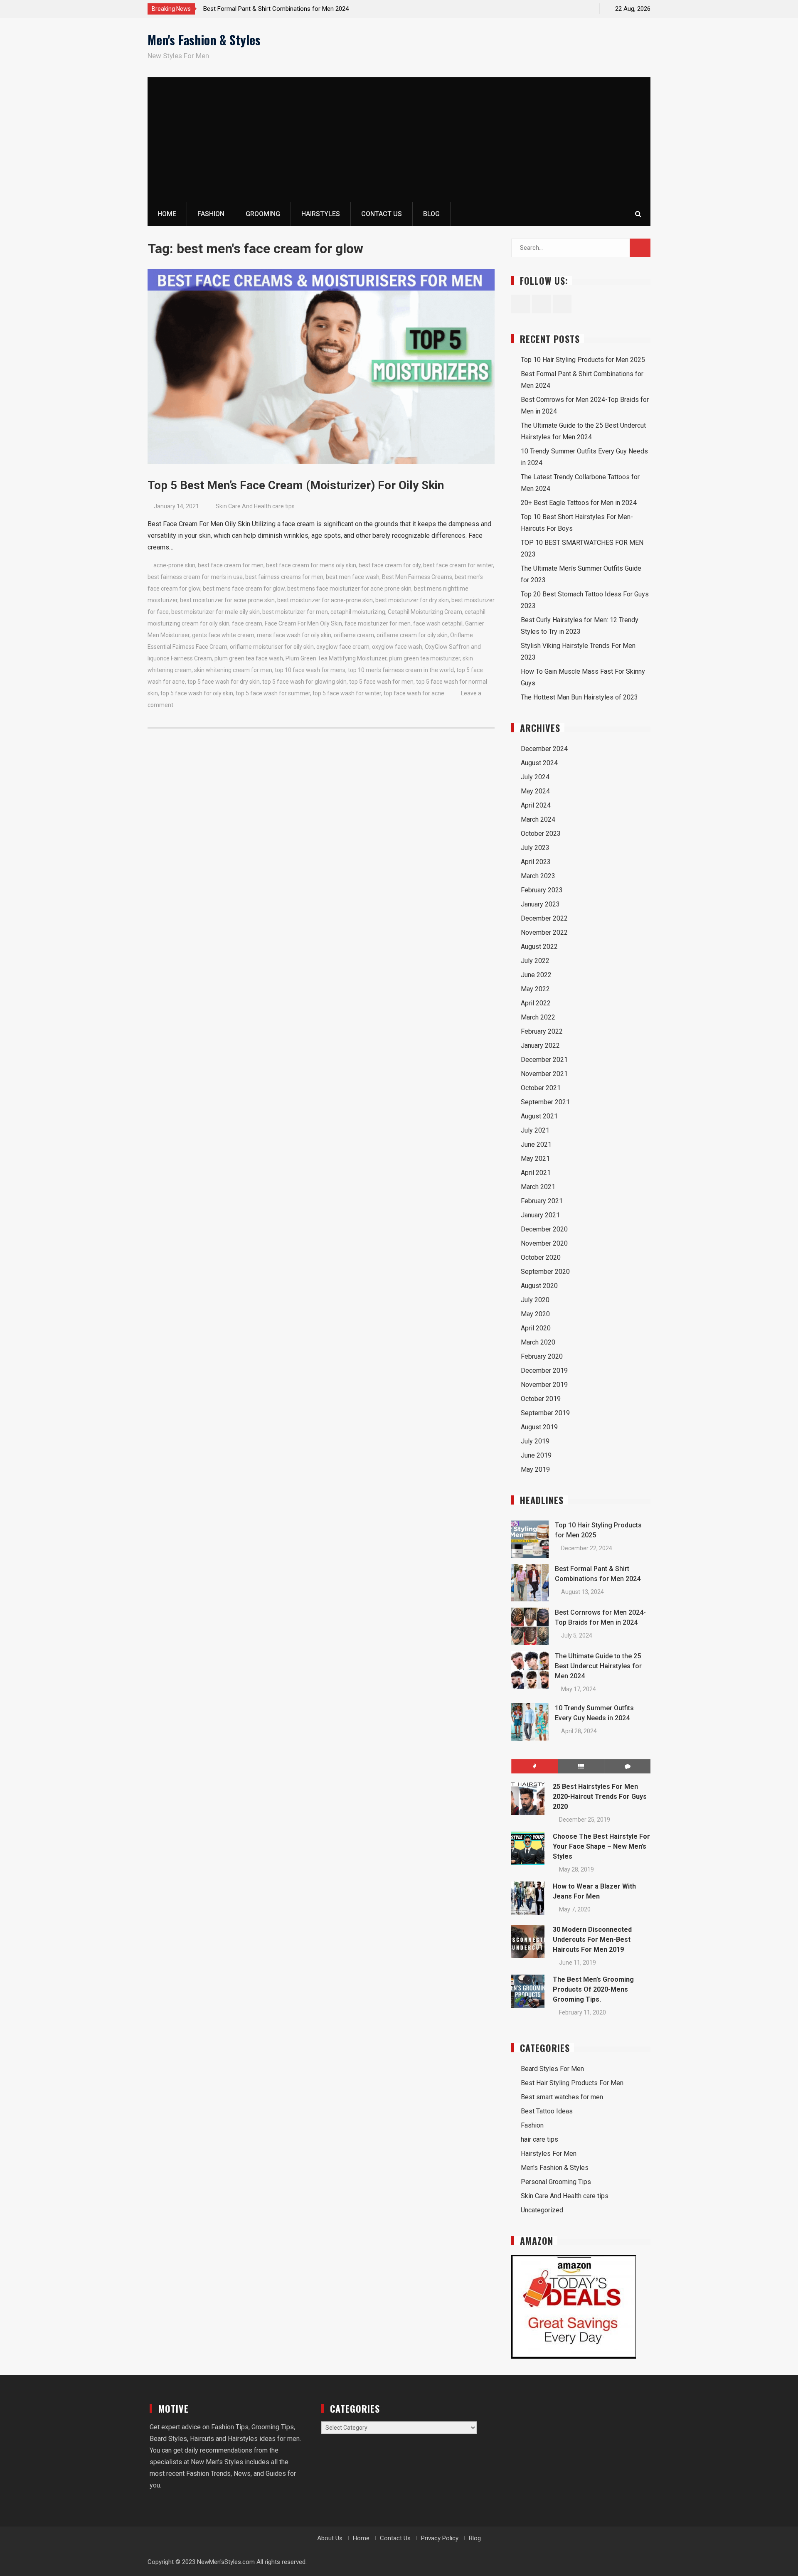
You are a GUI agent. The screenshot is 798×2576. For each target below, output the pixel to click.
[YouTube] (586, 9)
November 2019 (544, 1385)
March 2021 (538, 1187)
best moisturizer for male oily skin (216, 612)
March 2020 (538, 1342)
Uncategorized (542, 2210)
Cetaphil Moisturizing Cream (425, 612)
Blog (431, 214)
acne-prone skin (174, 565)
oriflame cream (354, 635)
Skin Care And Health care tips (255, 506)
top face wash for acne (414, 693)
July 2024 (535, 777)
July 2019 (535, 1441)
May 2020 (535, 1314)
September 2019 (545, 1413)
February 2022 (542, 1031)
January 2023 (540, 904)
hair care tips (539, 2139)
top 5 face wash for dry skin (224, 682)
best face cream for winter (458, 565)
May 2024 (535, 791)
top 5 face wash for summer (273, 693)
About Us (330, 2538)
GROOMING (263, 214)
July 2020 (535, 1300)
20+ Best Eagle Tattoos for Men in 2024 (579, 503)
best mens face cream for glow (244, 589)
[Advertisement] (399, 140)
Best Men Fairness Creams (417, 577)
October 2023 (541, 834)
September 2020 (545, 1272)
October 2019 (541, 1399)
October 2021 (541, 1088)
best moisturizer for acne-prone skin (325, 600)
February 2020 (542, 1356)
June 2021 (536, 1144)
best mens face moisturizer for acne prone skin (349, 589)
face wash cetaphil (438, 623)
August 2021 (539, 1116)
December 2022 (544, 918)
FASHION (211, 214)
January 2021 (540, 1215)
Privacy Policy (440, 2538)
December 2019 (544, 1371)
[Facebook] (557, 9)
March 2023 (538, 876)
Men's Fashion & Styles (204, 40)
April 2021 (536, 1173)
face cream (247, 623)
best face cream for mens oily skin (311, 565)
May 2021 (535, 1159)
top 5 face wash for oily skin (197, 693)
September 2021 (545, 1102)
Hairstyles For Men (549, 2154)
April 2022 (536, 1003)
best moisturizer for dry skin (412, 600)
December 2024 (544, 749)
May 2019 (535, 1469)
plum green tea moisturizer (425, 658)
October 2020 (541, 1257)
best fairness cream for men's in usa (195, 577)
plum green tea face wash (249, 658)
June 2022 (536, 975)
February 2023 (542, 890)
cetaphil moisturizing (358, 612)
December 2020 (544, 1229)
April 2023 (536, 862)
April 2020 (536, 1328)
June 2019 (536, 1455)
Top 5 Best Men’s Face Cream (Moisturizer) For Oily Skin (296, 485)
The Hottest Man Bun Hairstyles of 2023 (579, 697)
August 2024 (539, 763)
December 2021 (544, 1060)
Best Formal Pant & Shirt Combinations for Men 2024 (276, 9)
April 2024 (536, 805)
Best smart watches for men (562, 2097)
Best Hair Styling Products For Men (572, 2083)
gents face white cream (223, 635)
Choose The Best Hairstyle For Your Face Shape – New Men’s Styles (601, 1846)
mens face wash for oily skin (294, 635)
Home (167, 214)
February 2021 (542, 1201)
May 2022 (535, 989)
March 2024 (538, 819)
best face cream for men (231, 565)
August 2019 (539, 1427)
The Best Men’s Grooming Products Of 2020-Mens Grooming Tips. (593, 1989)
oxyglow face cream (343, 647)
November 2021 (544, 1074)
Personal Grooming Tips (556, 2182)
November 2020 (544, 1243)
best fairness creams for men (284, 577)
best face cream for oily (390, 565)
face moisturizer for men (378, 623)
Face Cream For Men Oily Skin (303, 623)
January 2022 (540, 1045)
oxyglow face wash (397, 647)
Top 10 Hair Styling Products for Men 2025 (583, 360)
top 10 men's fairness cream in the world (401, 670)
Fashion (532, 2125)
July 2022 (535, 961)
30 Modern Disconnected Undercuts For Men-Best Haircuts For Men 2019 (592, 1939)
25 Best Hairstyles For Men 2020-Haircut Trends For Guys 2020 (600, 1797)
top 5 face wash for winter (347, 693)
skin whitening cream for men (233, 670)
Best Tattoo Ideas (547, 2111)
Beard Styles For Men (552, 2069)
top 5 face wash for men (381, 682)
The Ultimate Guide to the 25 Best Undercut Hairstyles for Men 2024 (598, 1666)
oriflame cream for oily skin (412, 635)
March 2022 (538, 1017)
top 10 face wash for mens (310, 670)
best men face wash (353, 577)
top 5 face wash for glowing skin (304, 682)
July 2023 (535, 848)
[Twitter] (571, 9)
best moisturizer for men (295, 612)
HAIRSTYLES (321, 214)
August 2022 (539, 947)
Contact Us (382, 214)
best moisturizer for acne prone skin (227, 600)
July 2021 (535, 1130)
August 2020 (539, 1286)
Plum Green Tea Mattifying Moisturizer (336, 658)
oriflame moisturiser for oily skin (272, 647)
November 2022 (544, 932)
